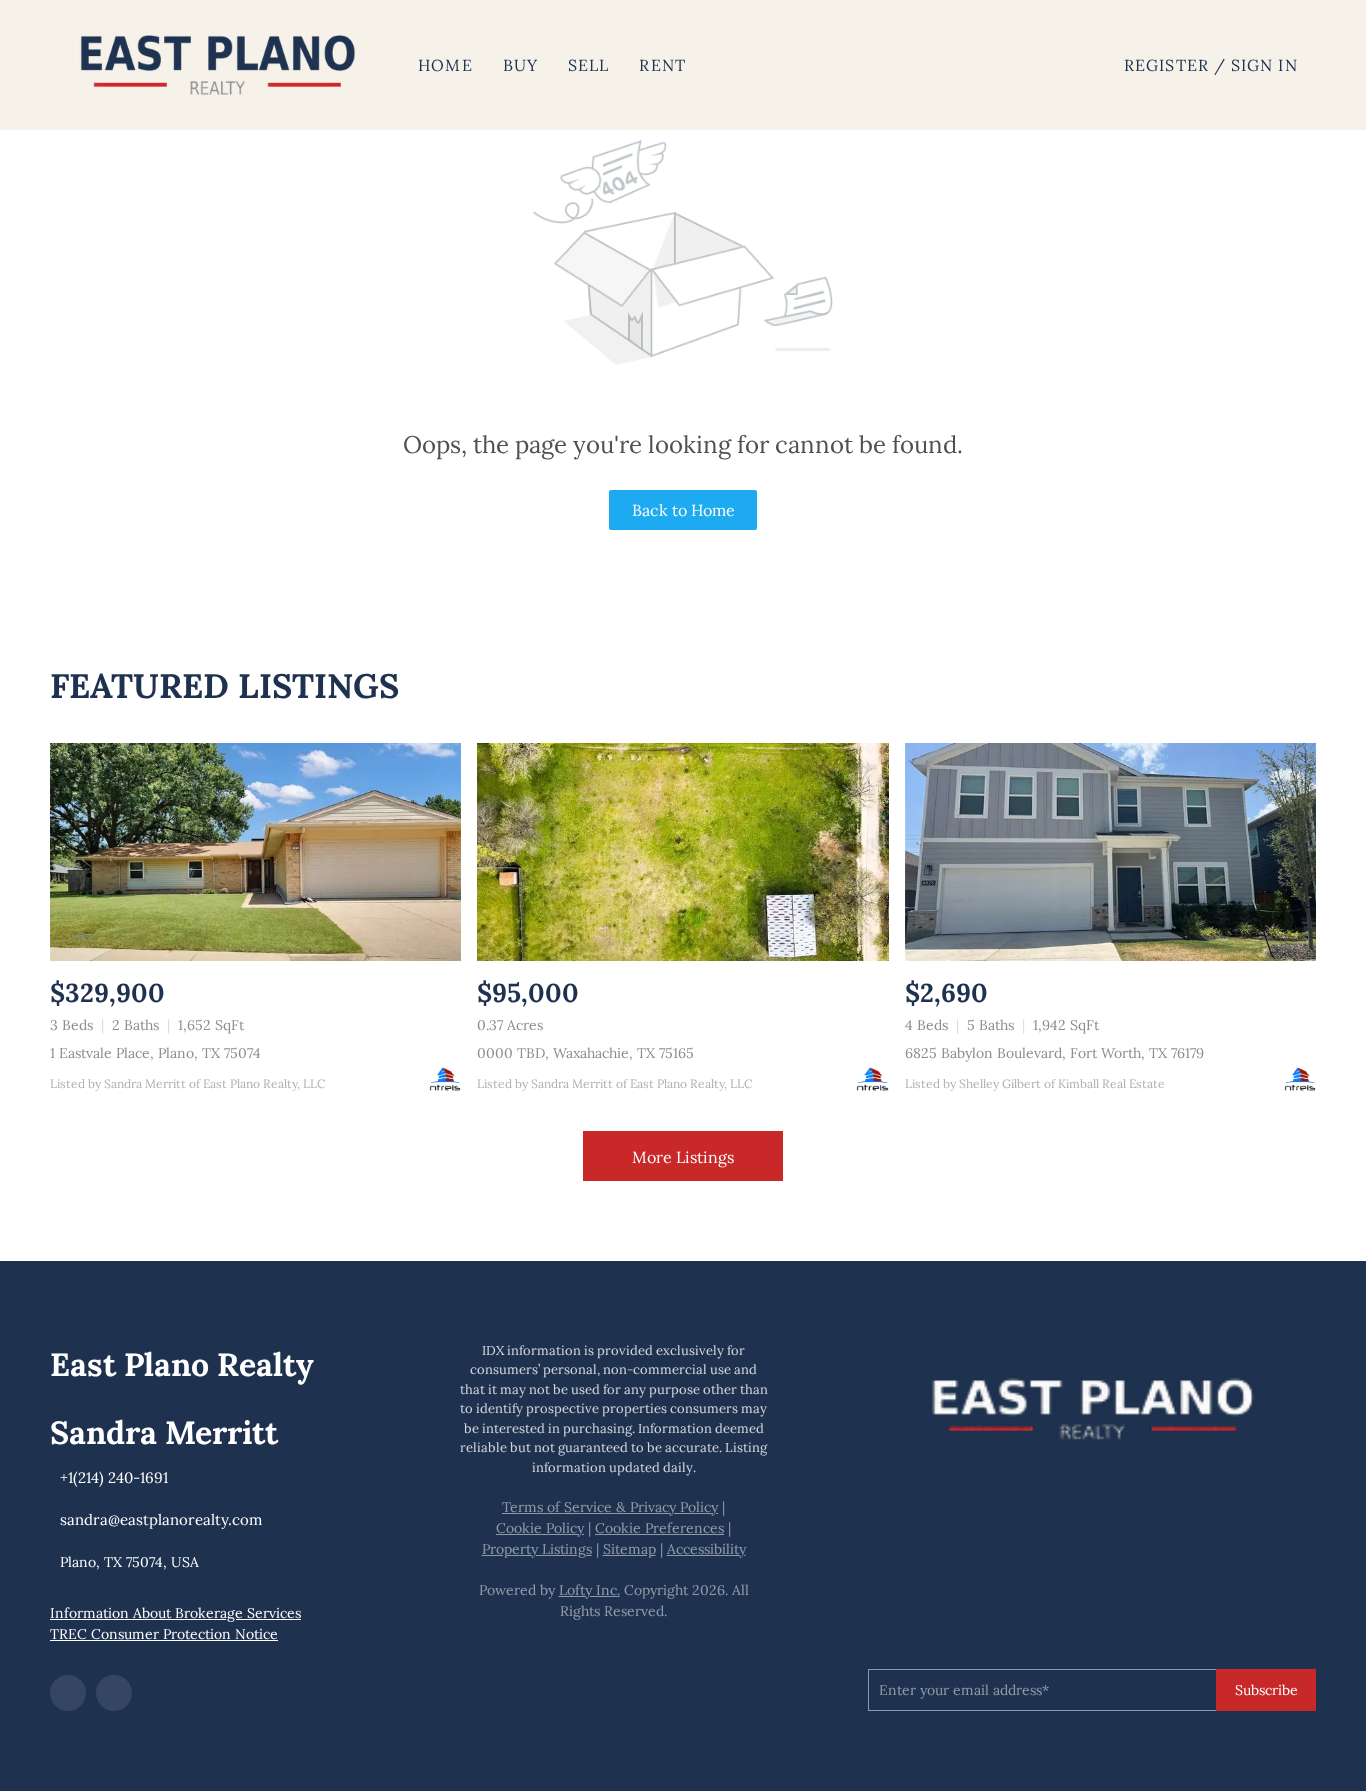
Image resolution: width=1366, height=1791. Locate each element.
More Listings (683, 1157)
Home (445, 65)
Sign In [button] (1264, 65)
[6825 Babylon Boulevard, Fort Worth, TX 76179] (1110, 852)
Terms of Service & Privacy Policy (610, 1507)
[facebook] (68, 1693)
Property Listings (537, 1549)
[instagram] (114, 1693)
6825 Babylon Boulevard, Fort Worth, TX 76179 (1054, 1053)
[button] (218, 65)
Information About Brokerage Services (175, 1613)
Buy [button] (520, 65)
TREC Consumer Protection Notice (164, 1634)
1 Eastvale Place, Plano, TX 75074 (155, 1053)
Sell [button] (588, 65)
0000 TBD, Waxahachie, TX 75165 (585, 1053)
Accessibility (706, 1549)
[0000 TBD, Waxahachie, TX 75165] (682, 852)
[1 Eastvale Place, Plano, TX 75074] (255, 852)
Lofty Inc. (589, 1590)
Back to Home (683, 510)
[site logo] (1092, 1403)
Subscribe (1266, 1690)
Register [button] (1166, 65)
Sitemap (629, 1549)
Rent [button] (662, 65)
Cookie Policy (540, 1528)
